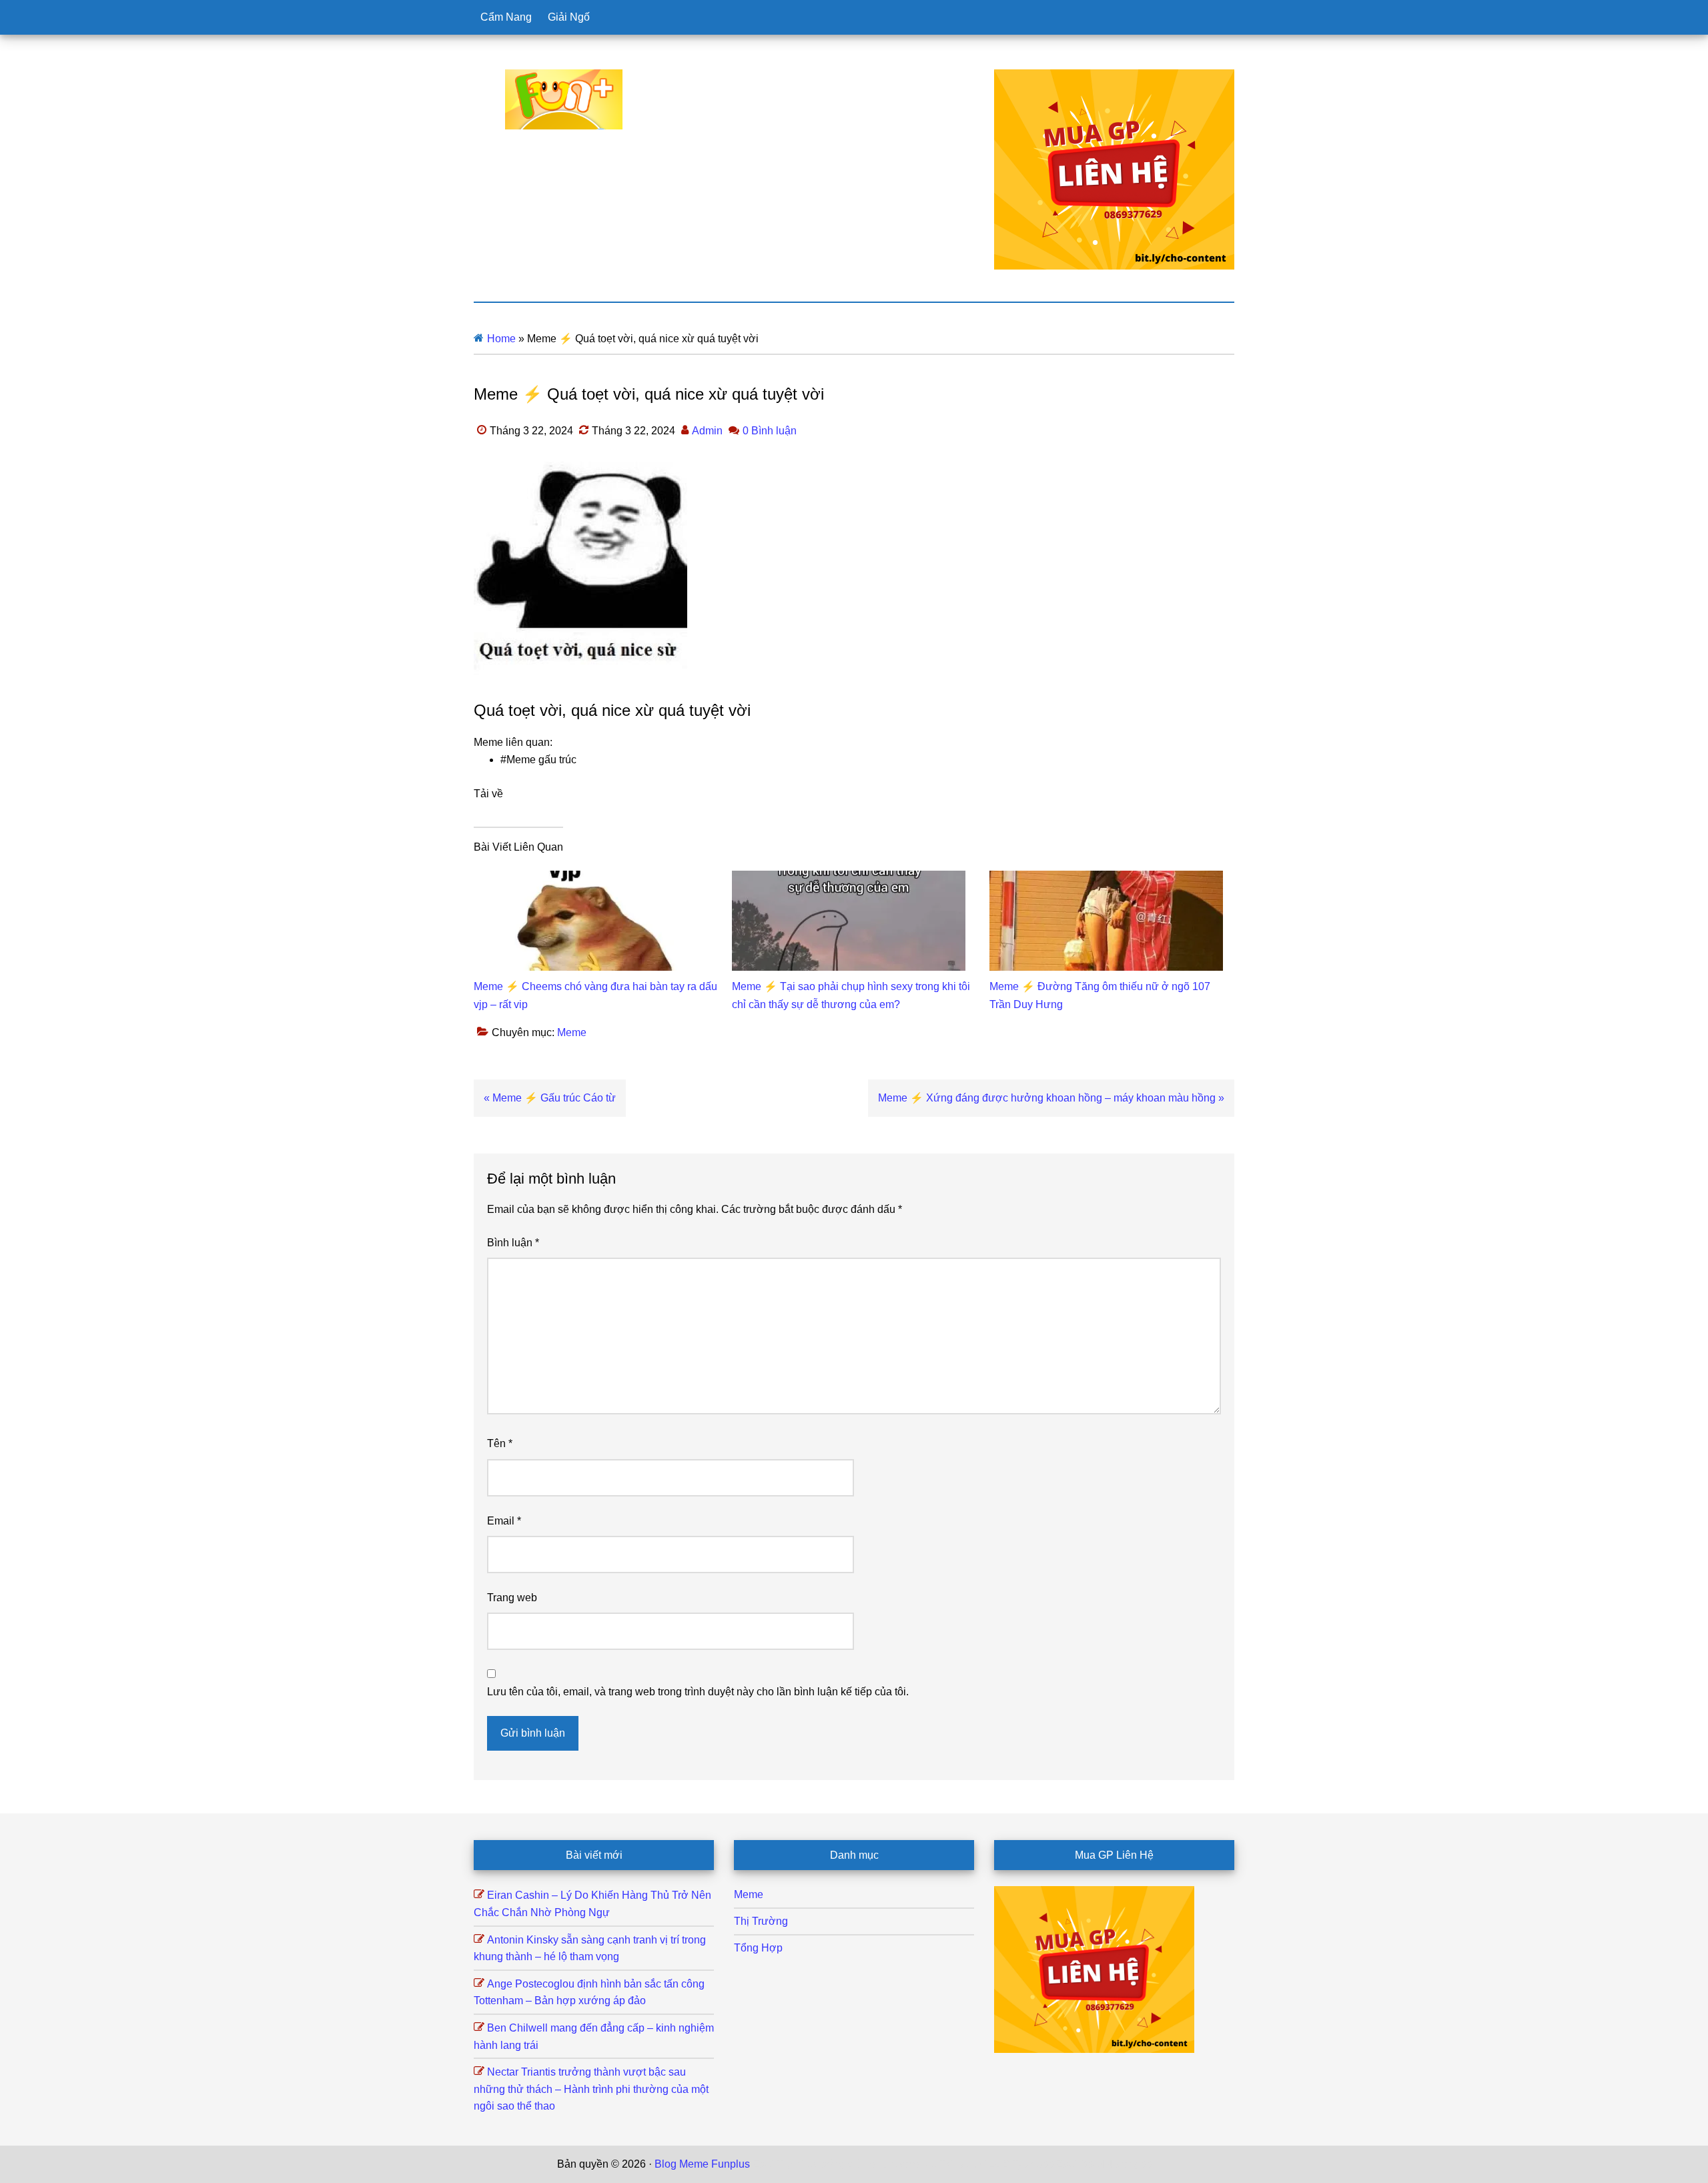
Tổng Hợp (758, 1948)
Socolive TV (924, 2164)
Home (501, 339)
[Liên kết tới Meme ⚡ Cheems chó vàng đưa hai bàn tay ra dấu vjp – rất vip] (590, 879)
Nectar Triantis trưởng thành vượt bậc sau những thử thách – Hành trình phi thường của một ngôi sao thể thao (591, 2089)
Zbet (763, 2164)
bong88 (1134, 2164)
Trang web (512, 1598)
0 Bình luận (770, 431)
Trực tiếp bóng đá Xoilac (835, 2164)
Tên (500, 1443)
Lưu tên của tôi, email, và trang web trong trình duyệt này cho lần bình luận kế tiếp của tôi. (698, 1692)
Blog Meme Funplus (564, 99)
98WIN (1097, 2164)
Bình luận (513, 1243)
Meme (572, 1032)
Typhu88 (1033, 2164)
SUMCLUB (983, 2164)
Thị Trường (761, 1921)
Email (504, 1521)
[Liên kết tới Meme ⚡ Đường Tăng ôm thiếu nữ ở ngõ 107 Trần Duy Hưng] (1106, 879)
